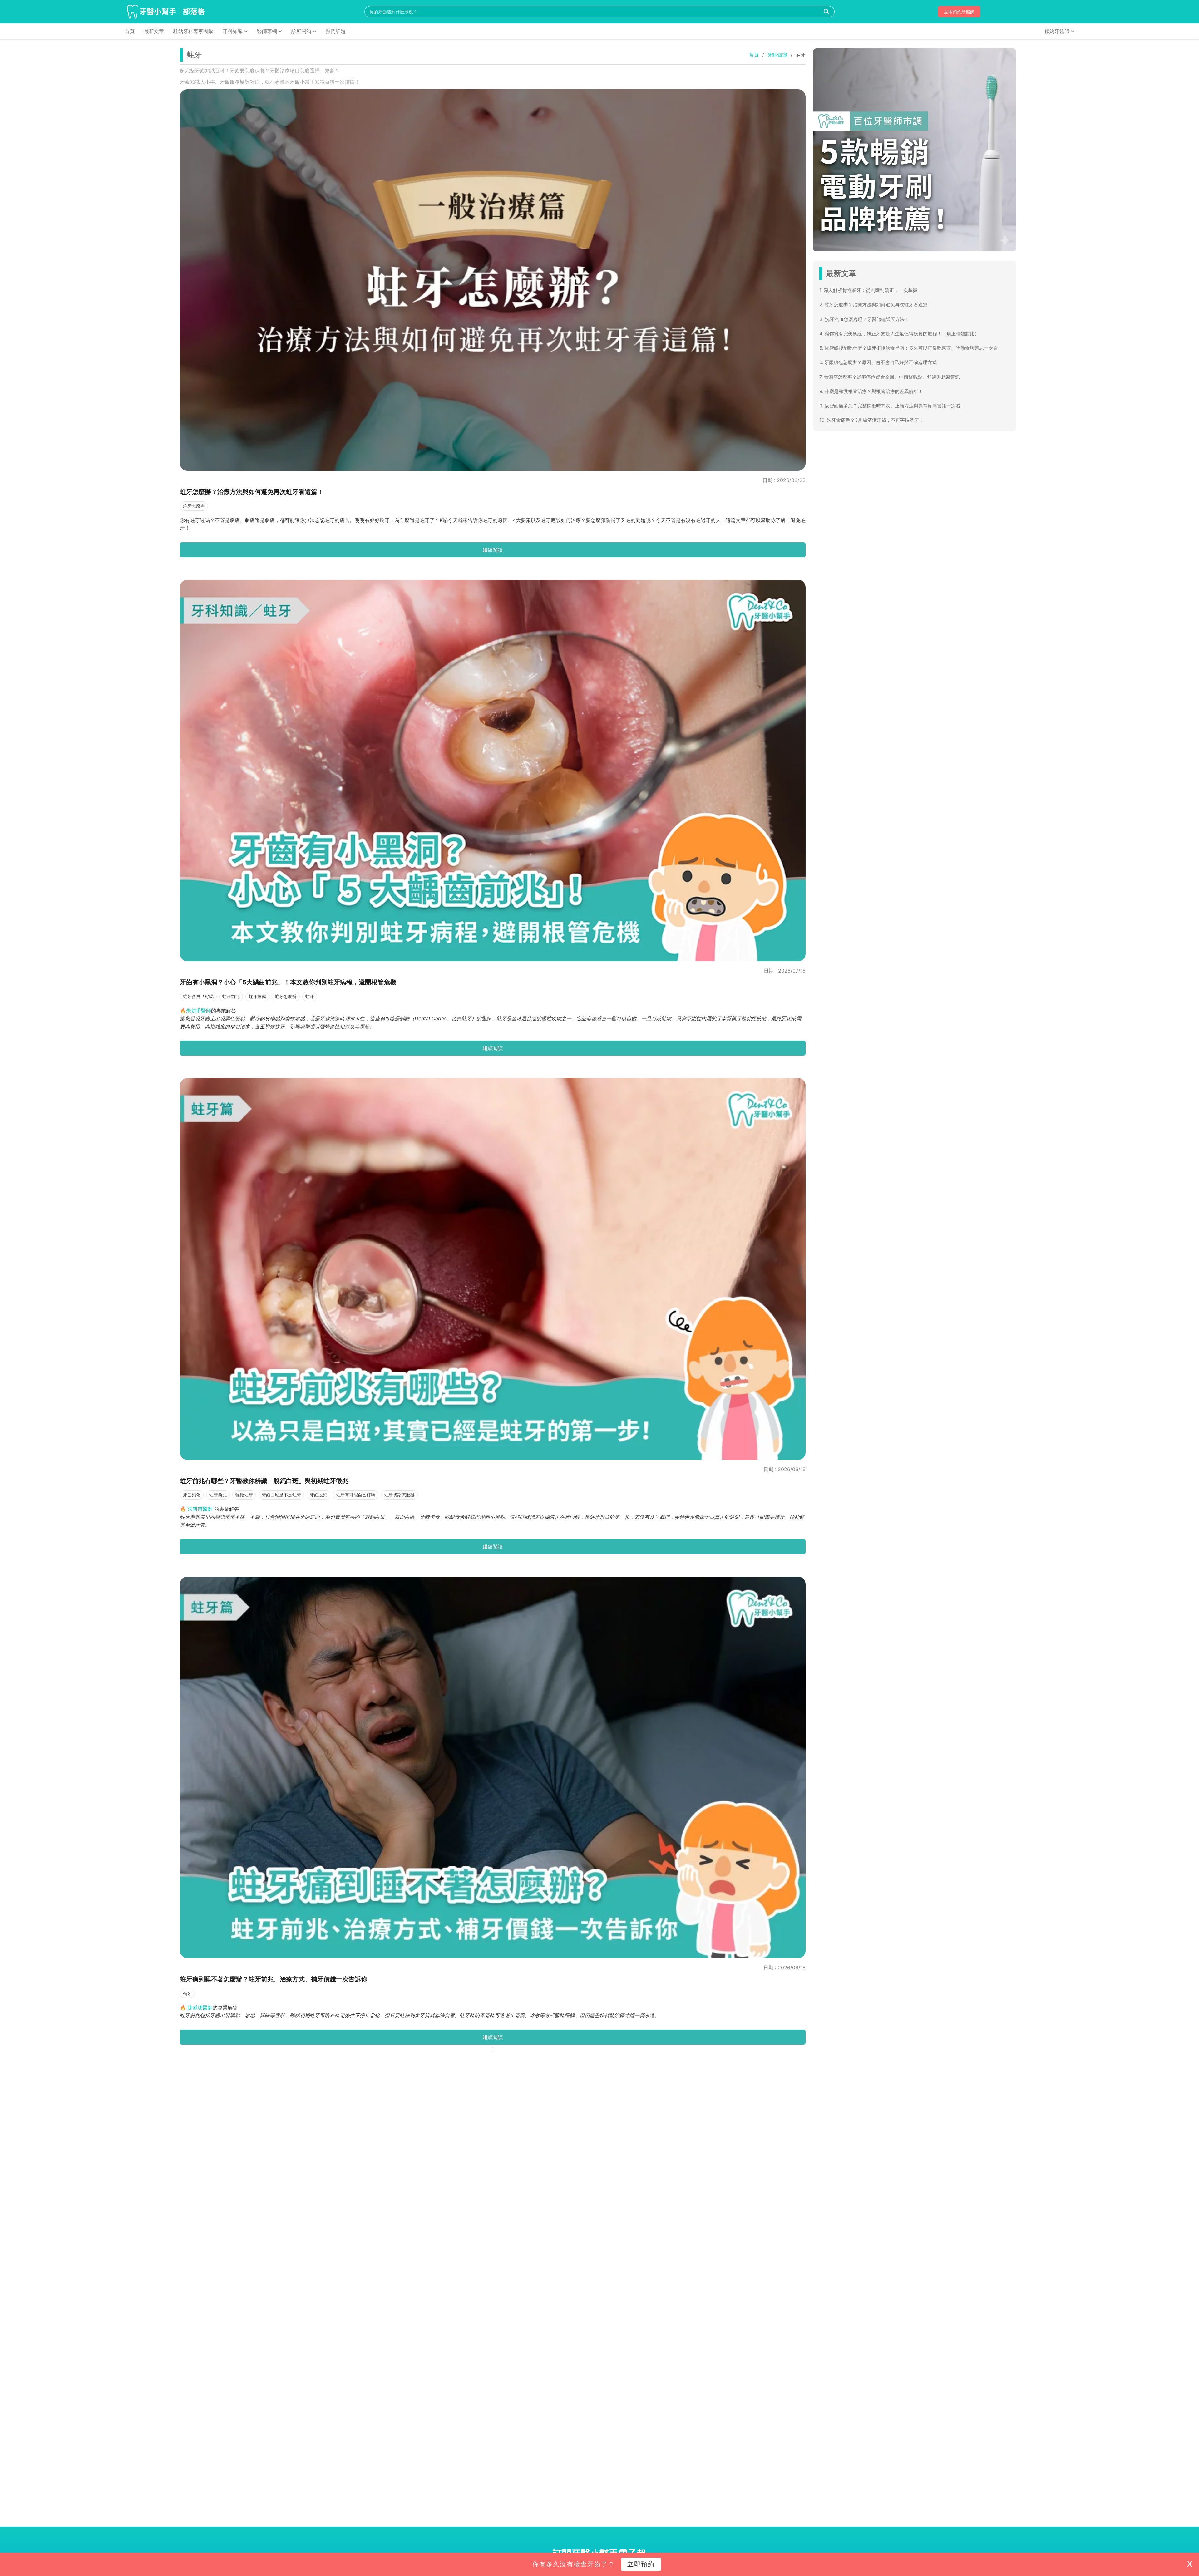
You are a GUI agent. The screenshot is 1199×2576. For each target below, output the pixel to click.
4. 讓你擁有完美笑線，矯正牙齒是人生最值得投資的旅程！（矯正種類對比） (899, 334)
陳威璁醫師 (200, 2007)
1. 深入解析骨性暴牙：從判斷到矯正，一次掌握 (868, 290)
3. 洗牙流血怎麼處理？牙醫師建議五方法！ (864, 319)
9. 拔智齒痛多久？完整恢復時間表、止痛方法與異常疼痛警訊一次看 (890, 406)
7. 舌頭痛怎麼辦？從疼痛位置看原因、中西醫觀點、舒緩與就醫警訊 (890, 377)
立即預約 (641, 2564)
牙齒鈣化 (192, 1495)
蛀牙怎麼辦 (194, 506)
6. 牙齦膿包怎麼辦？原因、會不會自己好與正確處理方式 (878, 362)
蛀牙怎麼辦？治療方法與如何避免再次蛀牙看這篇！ (252, 492)
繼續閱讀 (493, 550)
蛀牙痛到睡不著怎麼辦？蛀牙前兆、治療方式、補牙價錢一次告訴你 (274, 1979)
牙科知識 (777, 55)
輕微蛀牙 (244, 1495)
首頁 (754, 55)
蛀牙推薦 (257, 996)
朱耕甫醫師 (200, 1509)
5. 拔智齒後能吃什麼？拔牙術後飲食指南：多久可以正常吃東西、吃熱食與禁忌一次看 (909, 348)
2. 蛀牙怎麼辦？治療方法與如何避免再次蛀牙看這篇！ (876, 305)
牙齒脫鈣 (318, 1495)
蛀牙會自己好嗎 (198, 996)
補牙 (187, 1993)
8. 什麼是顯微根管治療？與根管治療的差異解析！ (871, 391)
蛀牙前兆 (231, 996)
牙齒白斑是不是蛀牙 (281, 1495)
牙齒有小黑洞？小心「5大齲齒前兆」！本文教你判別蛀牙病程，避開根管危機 (288, 982)
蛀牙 (310, 996)
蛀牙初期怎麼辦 (399, 1495)
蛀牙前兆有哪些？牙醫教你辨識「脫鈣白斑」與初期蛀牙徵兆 (264, 1481)
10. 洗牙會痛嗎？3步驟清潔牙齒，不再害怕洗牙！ (871, 420)
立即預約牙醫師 (959, 12)
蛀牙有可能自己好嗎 (356, 1495)
